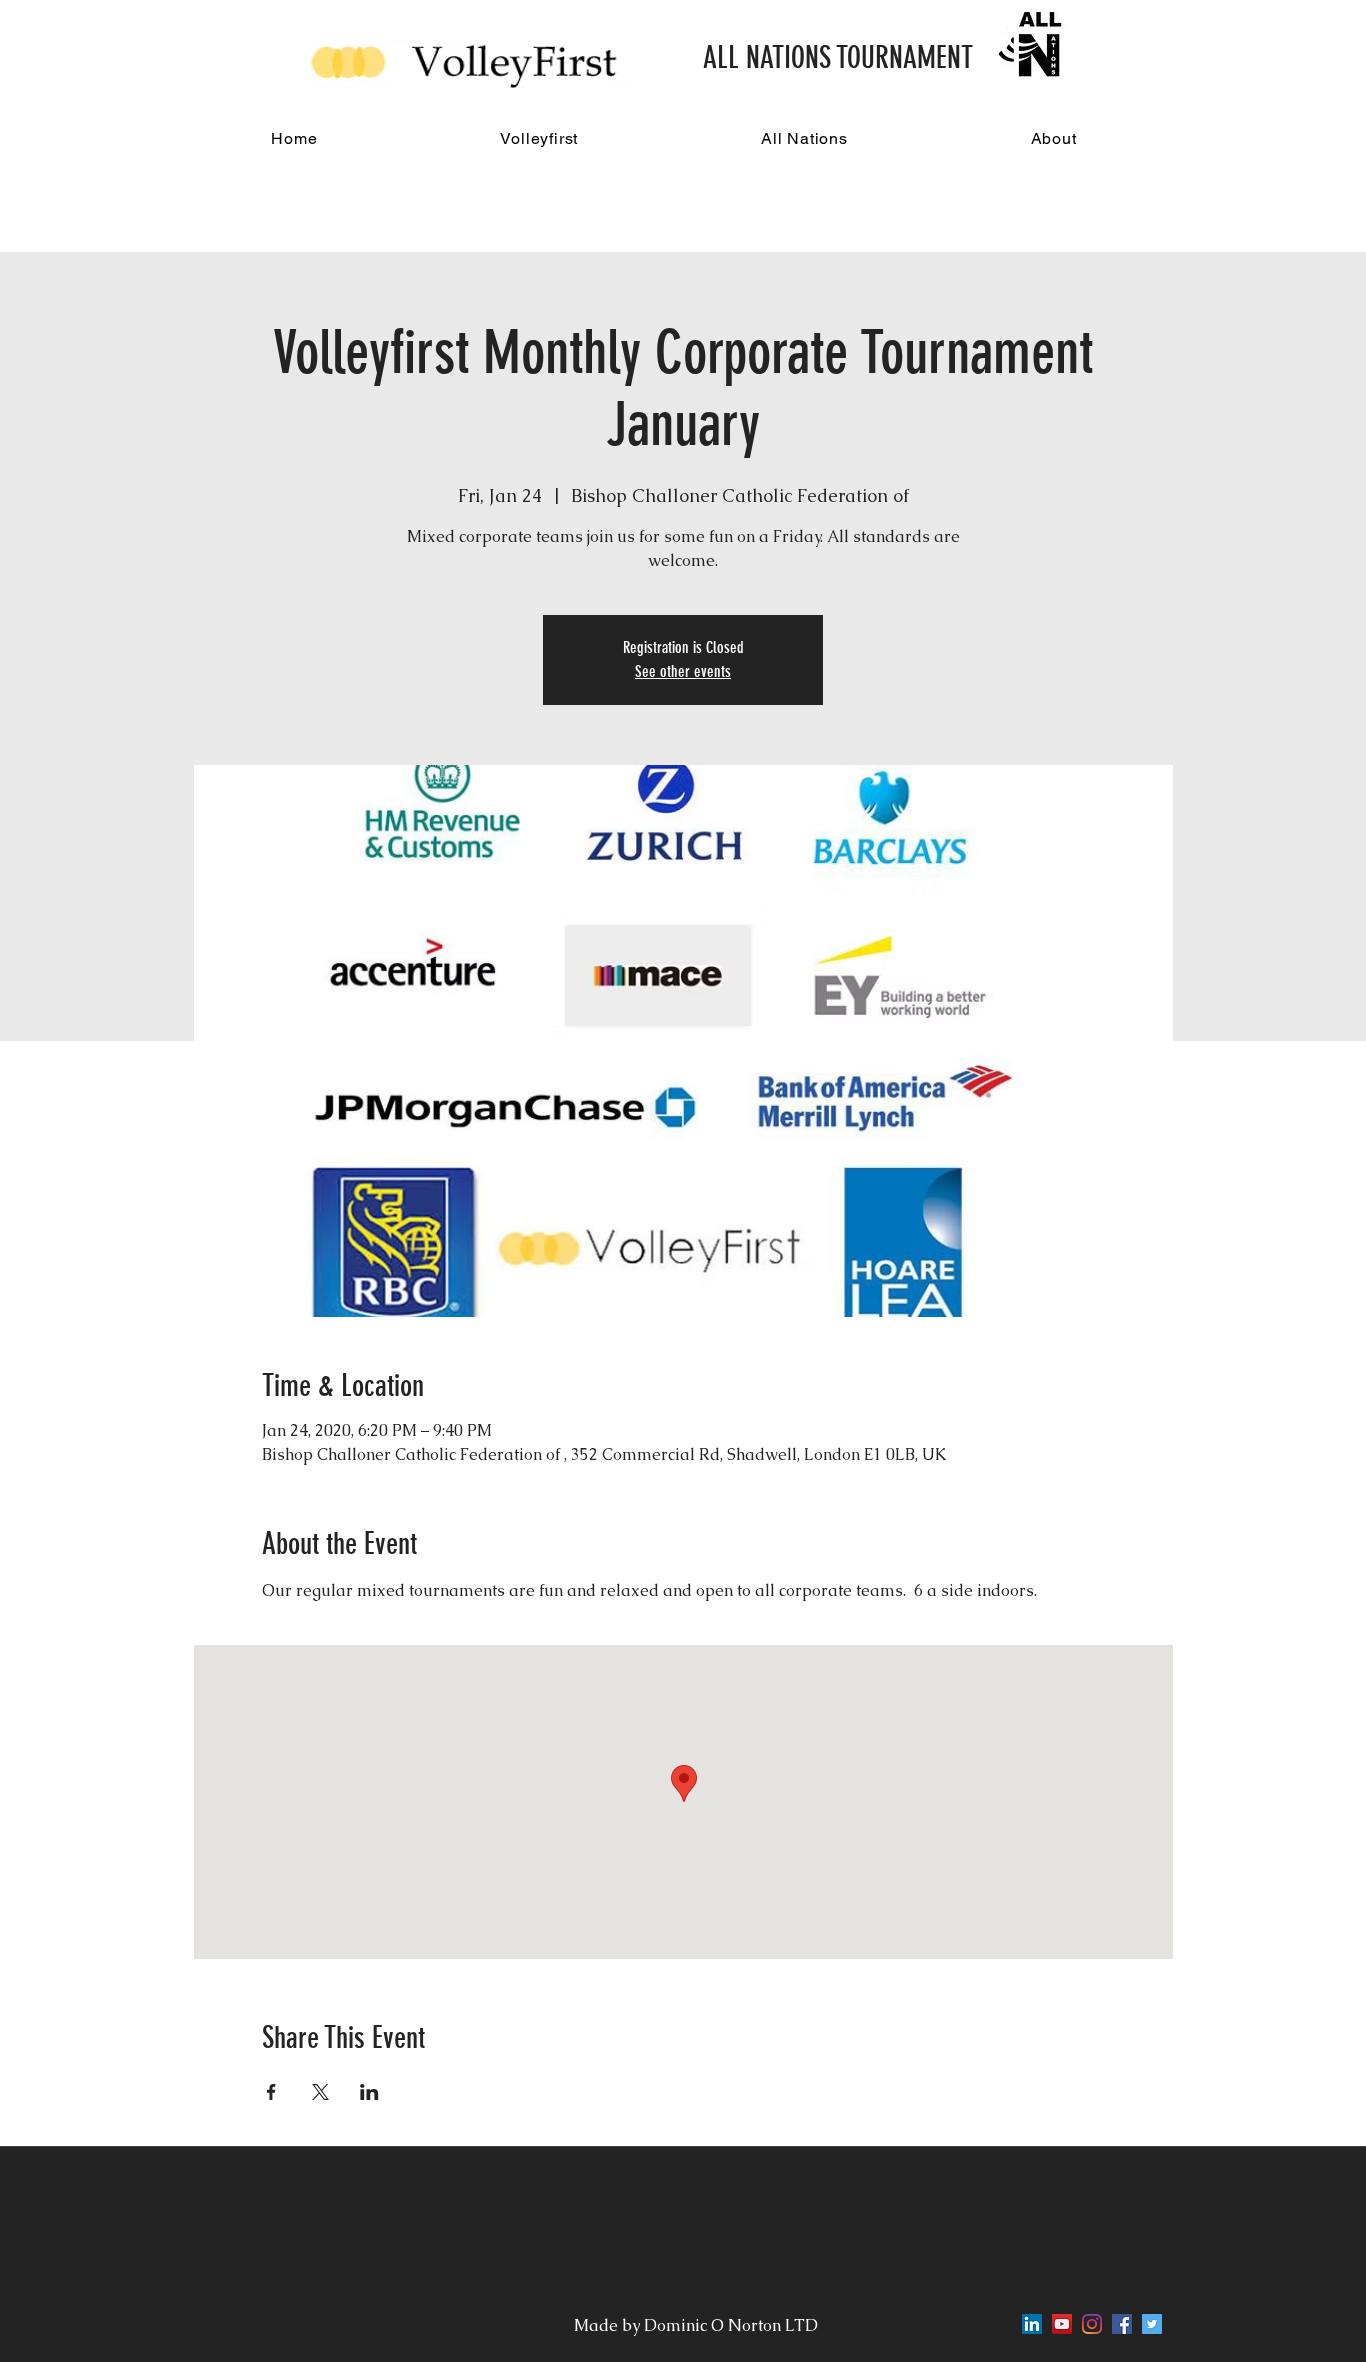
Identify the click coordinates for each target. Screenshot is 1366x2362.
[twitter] (1152, 2324)
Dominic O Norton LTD (733, 2325)
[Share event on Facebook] (271, 2092)
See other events (683, 671)
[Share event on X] (320, 2092)
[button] (539, 138)
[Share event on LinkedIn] (369, 2092)
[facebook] (1122, 2324)
